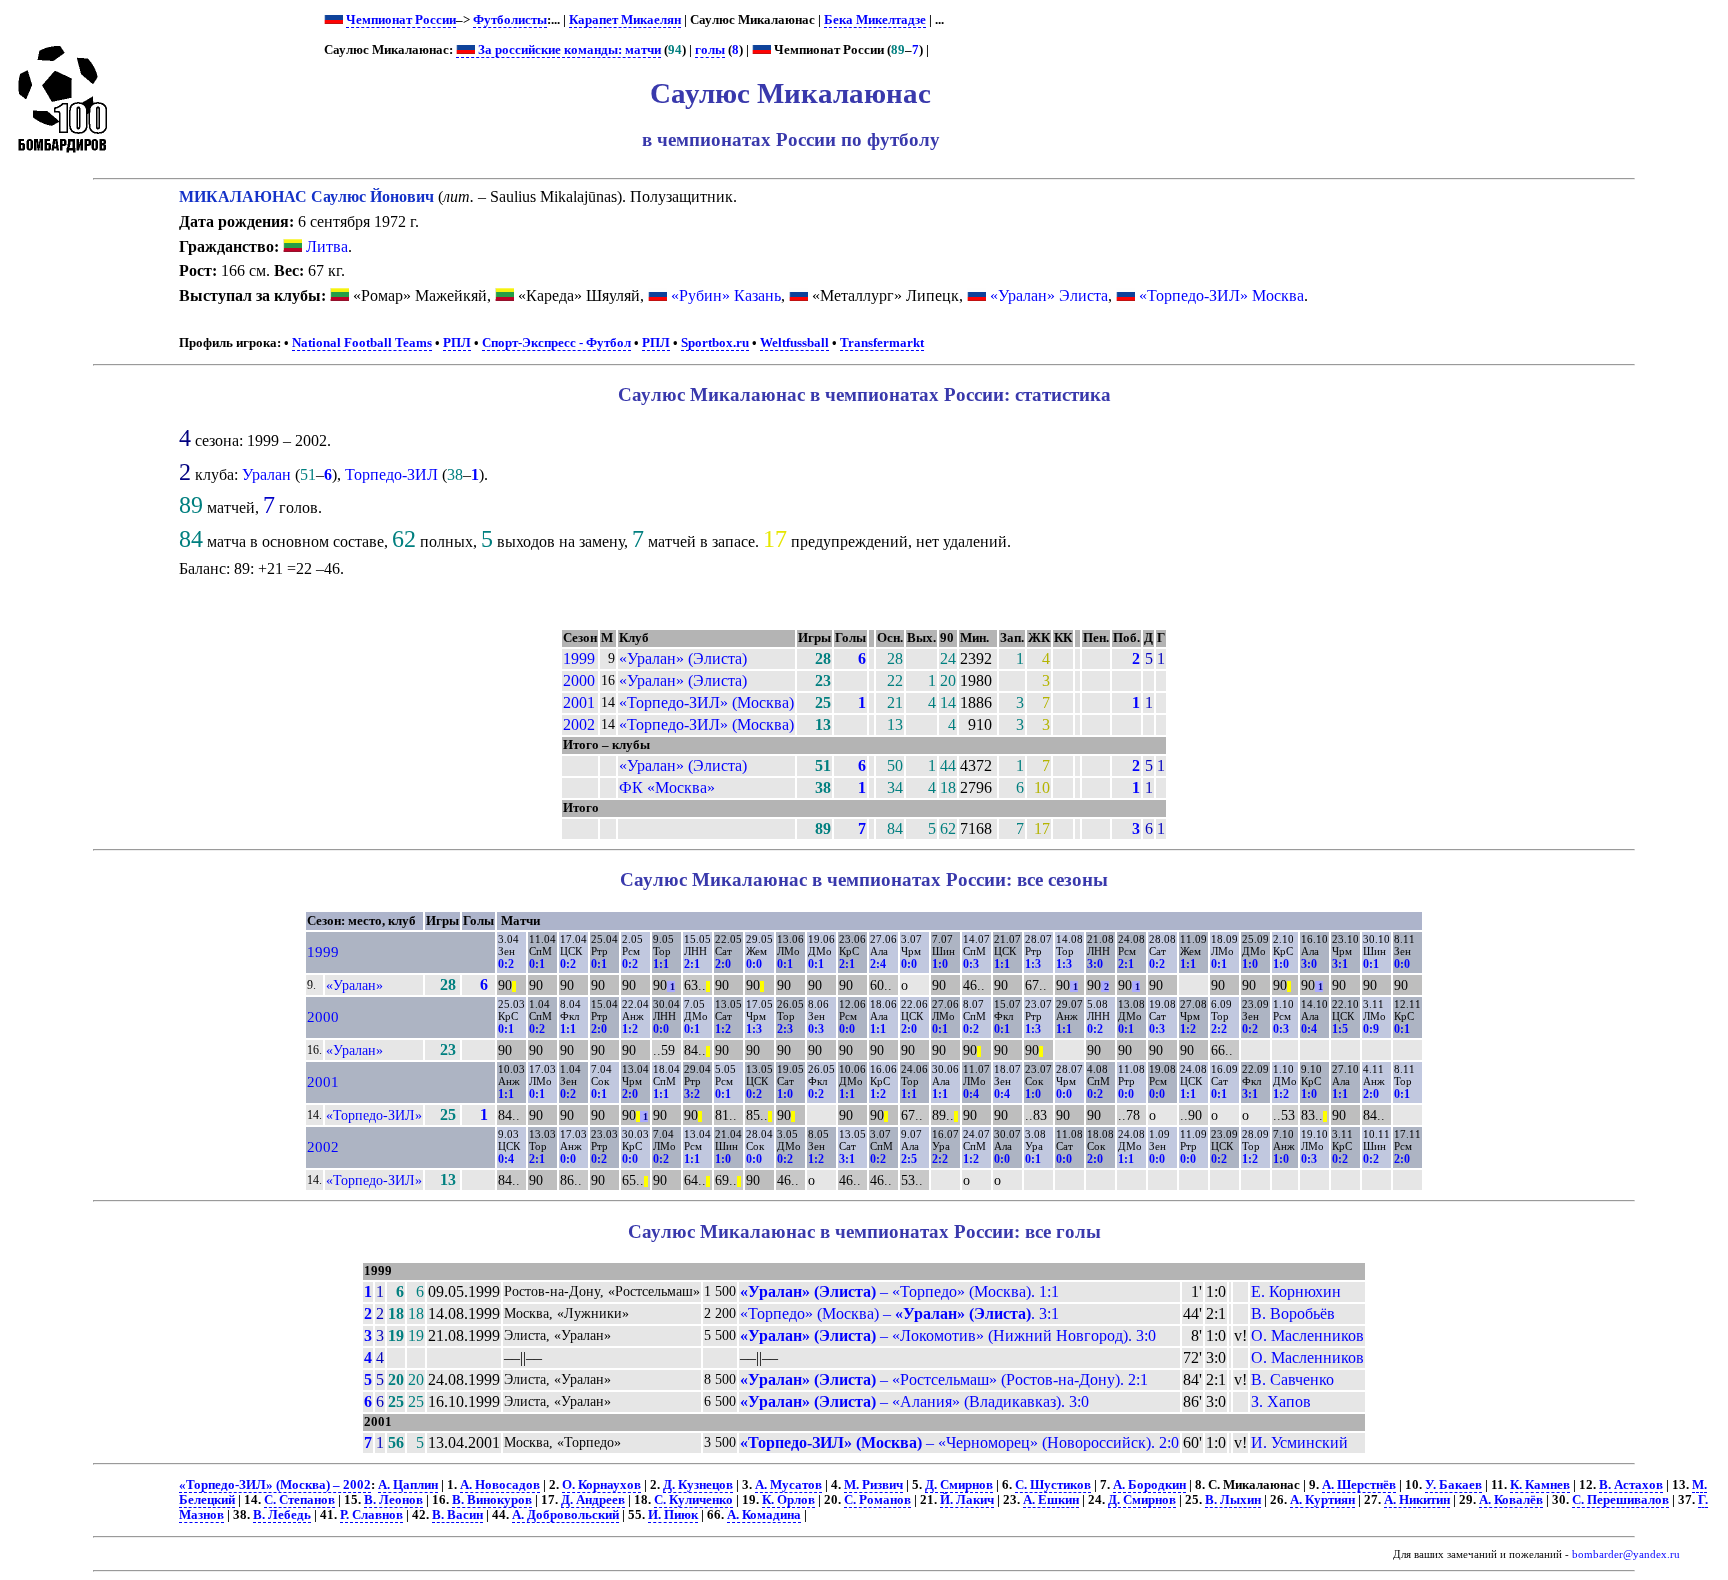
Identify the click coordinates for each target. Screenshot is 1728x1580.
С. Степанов (299, 1500)
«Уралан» (354, 985)
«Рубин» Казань (726, 295)
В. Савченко (1292, 1379)
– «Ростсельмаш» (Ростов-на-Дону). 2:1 (944, 1379)
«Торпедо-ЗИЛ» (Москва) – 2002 (275, 1485)
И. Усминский (1299, 1442)
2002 (579, 724)
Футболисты (510, 20)
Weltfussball (794, 343)
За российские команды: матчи (568, 50)
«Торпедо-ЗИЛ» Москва (1221, 295)
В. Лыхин (1233, 1500)
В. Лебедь (282, 1515)
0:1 (537, 964)
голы (710, 50)
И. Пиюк (673, 1515)
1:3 (1033, 964)
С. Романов (877, 1500)
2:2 (1219, 1029)
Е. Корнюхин (1296, 1291)
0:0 (754, 964)
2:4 (878, 964)
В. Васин (457, 1515)
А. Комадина (764, 1515)
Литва (325, 246)
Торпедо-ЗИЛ (391, 474)
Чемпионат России (401, 20)
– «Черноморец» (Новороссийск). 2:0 (959, 1442)
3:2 (692, 1094)
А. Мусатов (788, 1485)
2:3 (785, 1029)
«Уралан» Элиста (1049, 295)
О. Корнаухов (601, 1485)
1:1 (661, 964)
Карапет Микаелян (625, 20)
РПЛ (457, 343)
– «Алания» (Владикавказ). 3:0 (914, 1401)
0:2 (506, 964)
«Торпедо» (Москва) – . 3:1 (899, 1313)
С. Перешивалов (1620, 1500)
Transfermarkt (882, 343)
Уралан (266, 474)
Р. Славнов (371, 1515)
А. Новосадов (500, 1485)
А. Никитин (1417, 1500)
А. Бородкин (1149, 1485)
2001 (579, 702)
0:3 (971, 964)
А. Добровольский (565, 1515)
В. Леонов (393, 1500)
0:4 (1309, 1029)
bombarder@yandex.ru (1626, 1554)
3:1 (1340, 964)
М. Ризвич (873, 1485)
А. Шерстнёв (1359, 1485)
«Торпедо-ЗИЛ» (374, 1115)
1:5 (1340, 1029)
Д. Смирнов (959, 1485)
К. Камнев (1540, 1485)
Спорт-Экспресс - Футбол (556, 343)
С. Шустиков (1053, 1485)
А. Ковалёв (1511, 1500)
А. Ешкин (1051, 1500)
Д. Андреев (593, 1500)
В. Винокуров (492, 1500)
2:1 (692, 964)
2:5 (909, 1159)
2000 (579, 680)
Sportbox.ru (715, 343)
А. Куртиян (1322, 1500)
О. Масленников (1307, 1335)
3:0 (1095, 964)
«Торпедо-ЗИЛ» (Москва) (706, 702)
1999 (579, 658)
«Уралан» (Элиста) (683, 658)
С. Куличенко (693, 1500)
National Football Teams (362, 343)
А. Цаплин (408, 1485)
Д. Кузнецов (698, 1485)
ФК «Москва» (667, 787)
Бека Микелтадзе (875, 20)
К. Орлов (788, 1500)
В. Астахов (1631, 1485)
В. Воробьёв (1293, 1313)
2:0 (723, 964)
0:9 (1371, 1029)
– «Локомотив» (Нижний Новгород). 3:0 (948, 1335)
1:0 (940, 964)
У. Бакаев (1453, 1485)
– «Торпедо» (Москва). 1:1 (899, 1291)
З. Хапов (1281, 1401)
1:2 (630, 1029)
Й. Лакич (967, 1500)
